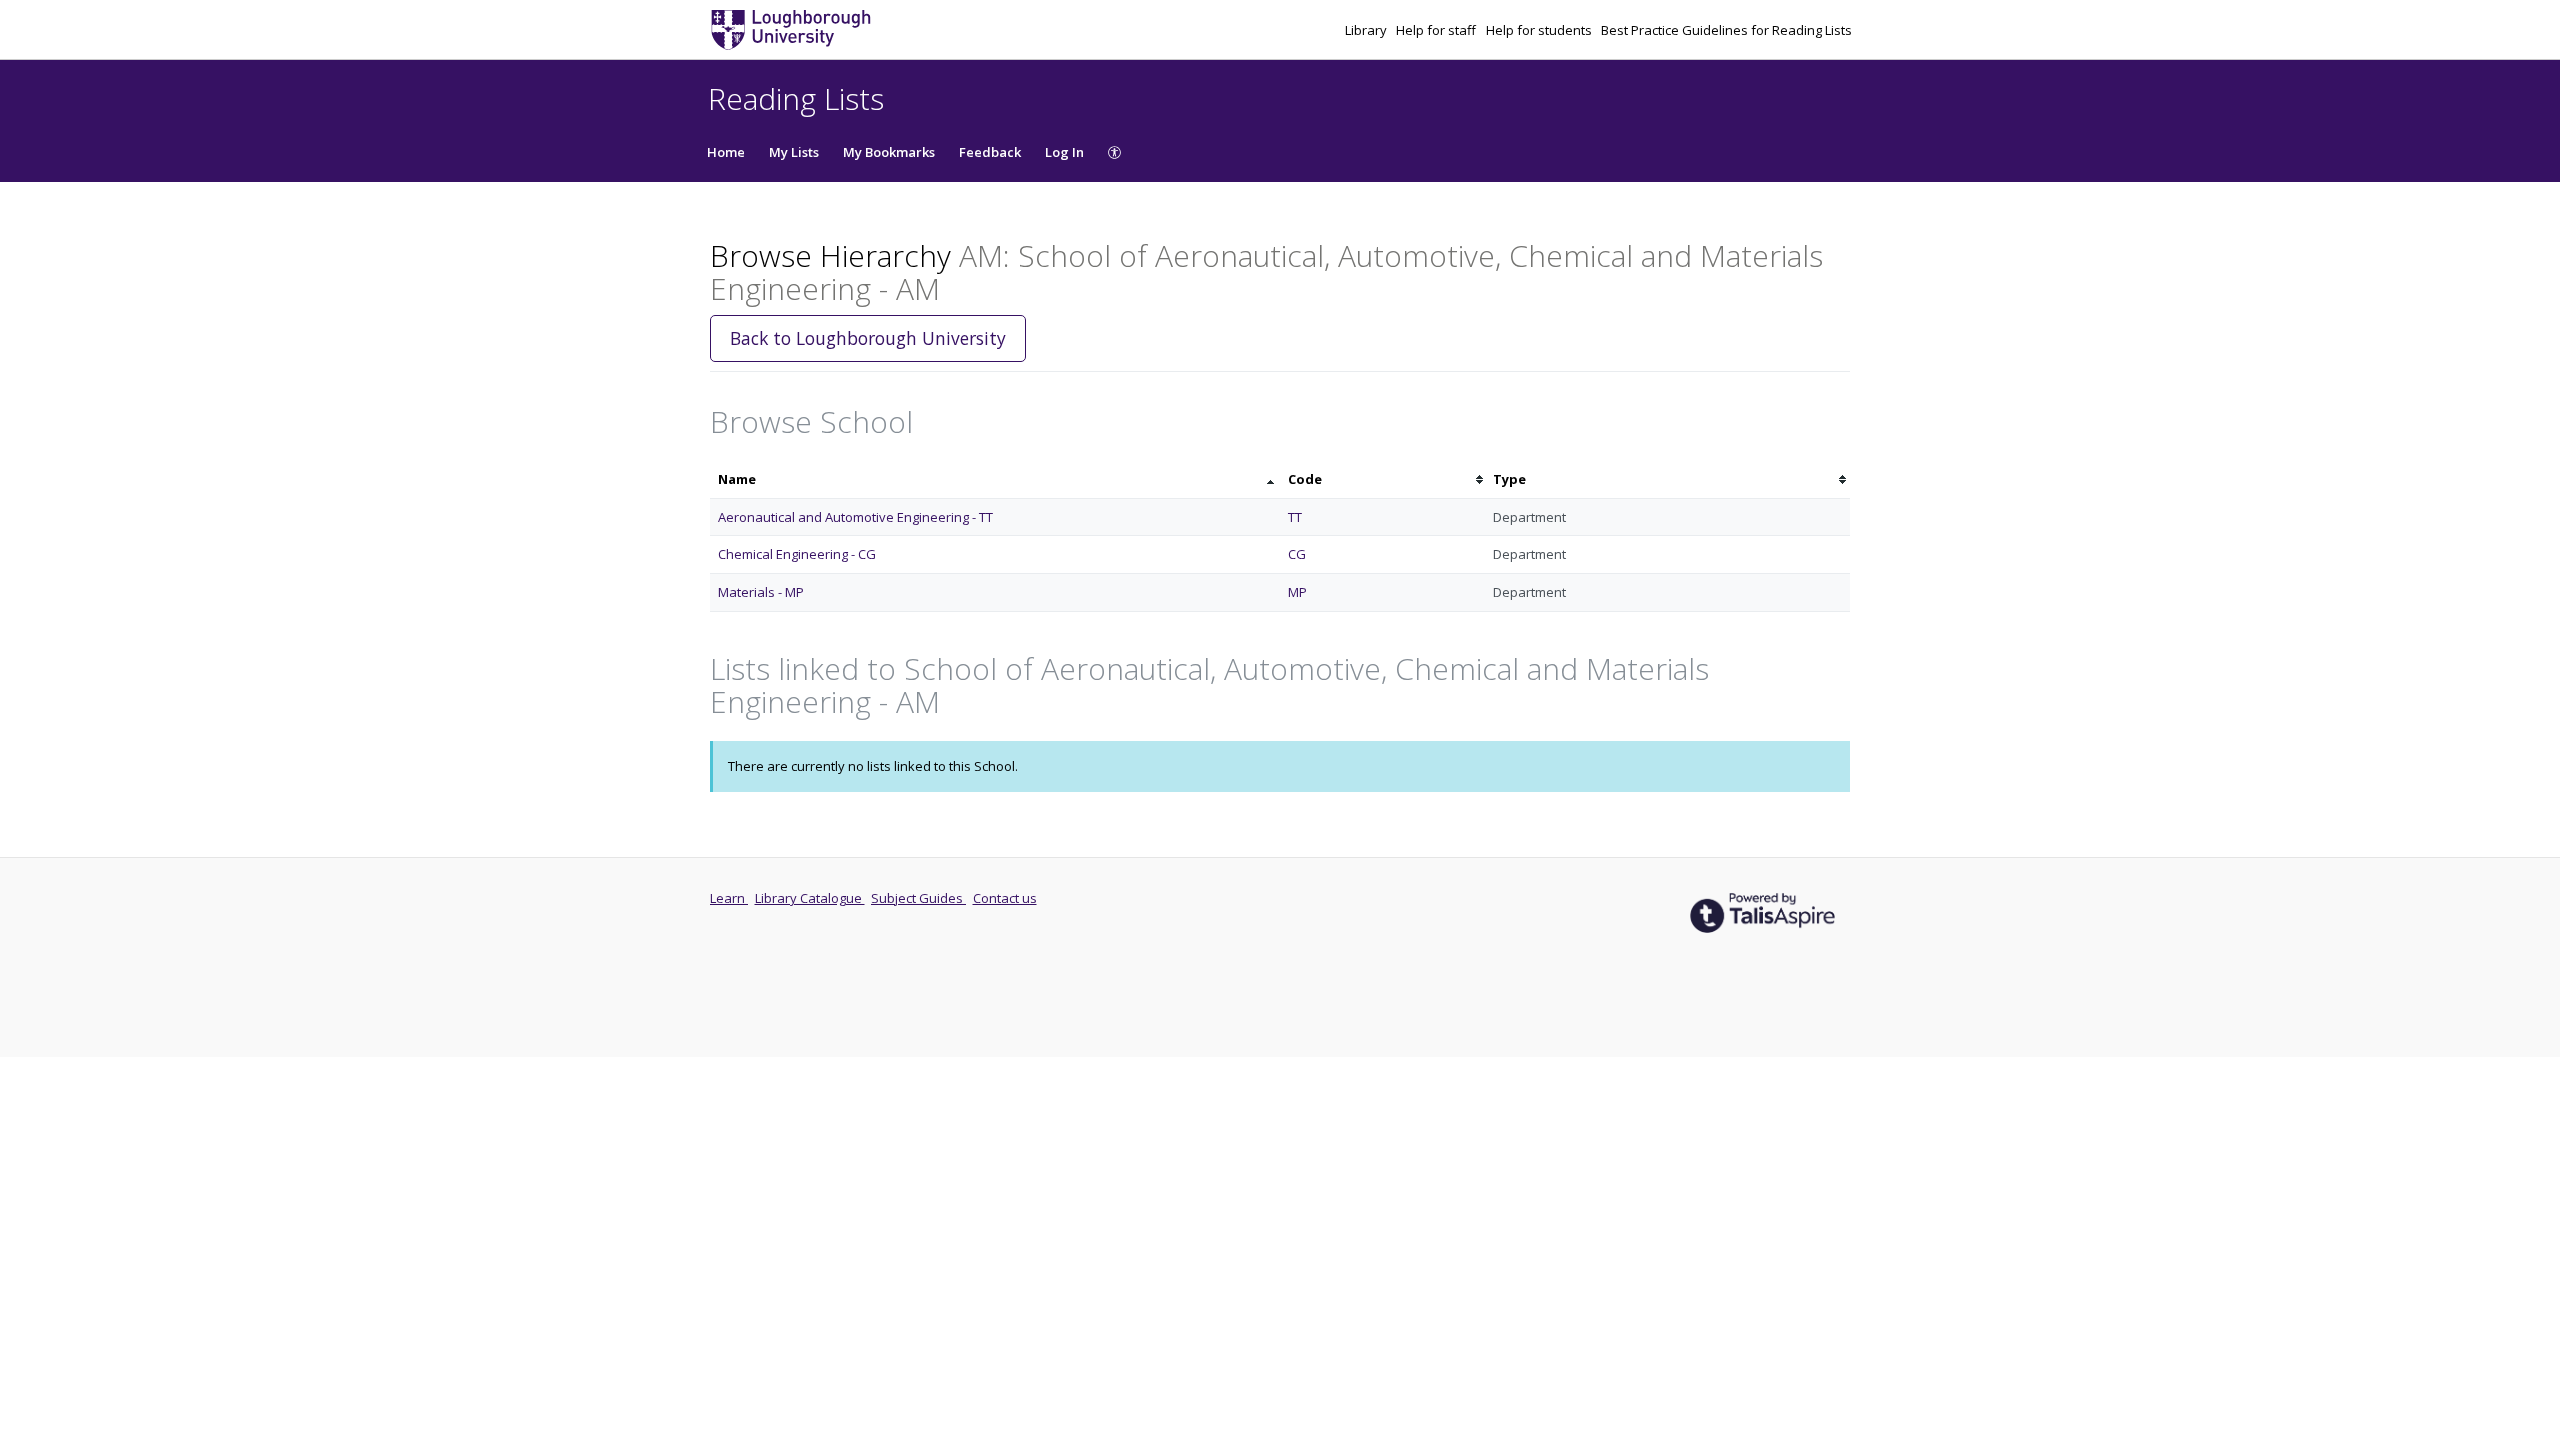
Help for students (1540, 30)
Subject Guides (918, 898)
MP (1297, 592)
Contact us (1005, 898)
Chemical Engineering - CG (797, 554)
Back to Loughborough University (868, 338)
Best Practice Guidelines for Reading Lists (1726, 30)
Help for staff (1437, 30)
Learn (729, 898)
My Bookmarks (889, 152)
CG (1297, 554)
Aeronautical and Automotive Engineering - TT (855, 517)
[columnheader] (995, 479)
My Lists (794, 152)
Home (726, 152)
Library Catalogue (810, 898)
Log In (1064, 152)
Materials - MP (761, 592)
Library (1367, 30)
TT (1295, 517)
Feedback (990, 152)
